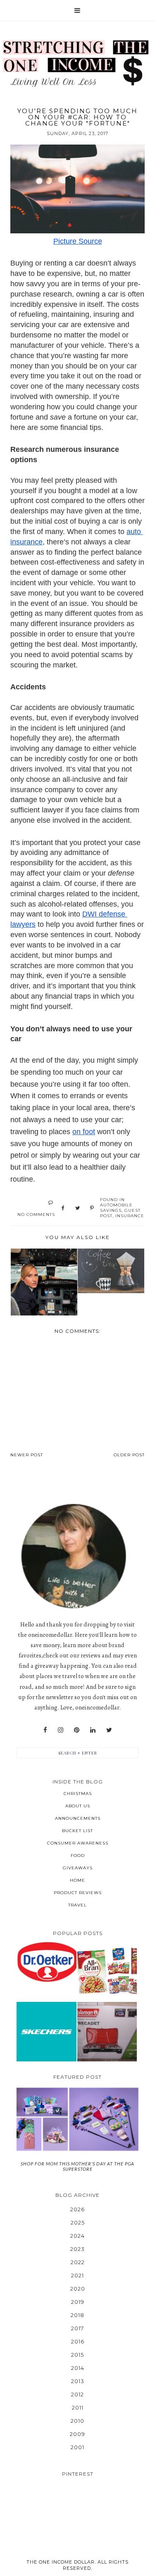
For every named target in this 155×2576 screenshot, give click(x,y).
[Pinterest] (77, 1730)
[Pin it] (92, 1208)
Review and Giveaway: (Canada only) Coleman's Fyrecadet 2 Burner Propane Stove (107, 2031)
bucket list (77, 1831)
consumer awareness (78, 1843)
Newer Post (27, 1455)
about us (78, 1806)
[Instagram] (61, 1730)
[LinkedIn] (93, 1730)
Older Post (129, 1455)
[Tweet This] (77, 1208)
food (78, 1855)
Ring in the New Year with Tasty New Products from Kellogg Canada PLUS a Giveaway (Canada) (107, 1971)
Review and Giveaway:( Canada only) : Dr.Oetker (46, 1962)
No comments (36, 1214)
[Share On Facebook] (63, 1208)
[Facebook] (45, 1730)
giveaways (78, 1868)
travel (77, 1905)
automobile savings (116, 1208)
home (77, 1880)
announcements (78, 1818)
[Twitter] (109, 1730)
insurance (130, 1216)
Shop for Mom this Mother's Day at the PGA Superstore (77, 2166)
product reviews (78, 1893)
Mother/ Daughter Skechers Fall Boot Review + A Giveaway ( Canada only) (46, 2031)
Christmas (78, 1794)
